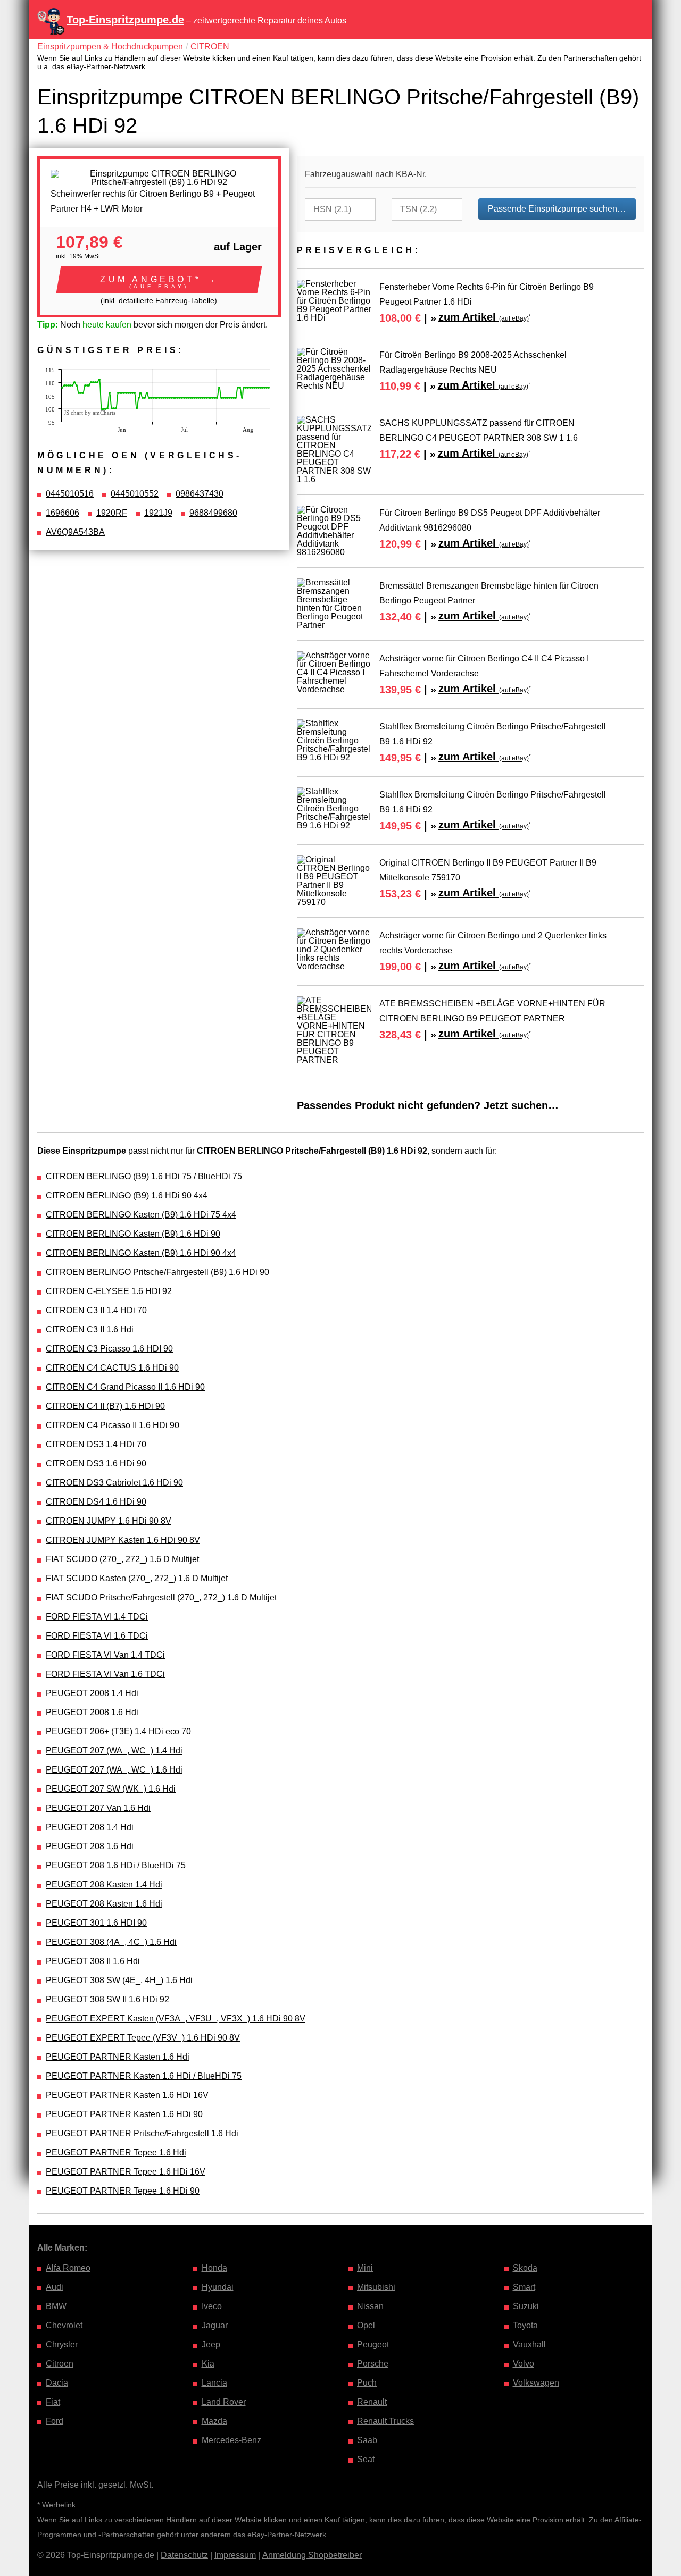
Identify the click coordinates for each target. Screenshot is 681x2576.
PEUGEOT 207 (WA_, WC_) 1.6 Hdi (114, 1770)
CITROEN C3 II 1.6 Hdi (90, 1329)
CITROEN (210, 47)
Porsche (373, 2364)
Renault (372, 2402)
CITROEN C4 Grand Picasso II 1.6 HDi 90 (125, 1387)
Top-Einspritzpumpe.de (125, 20)
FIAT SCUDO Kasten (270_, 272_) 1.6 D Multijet (137, 1578)
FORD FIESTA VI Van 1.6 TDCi (105, 1674)
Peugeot (373, 2344)
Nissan (370, 2306)
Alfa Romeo (68, 2268)
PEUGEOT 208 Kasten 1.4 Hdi (104, 1885)
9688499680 (213, 513)
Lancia (214, 2383)
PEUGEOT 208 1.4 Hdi (90, 1827)
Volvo (524, 2364)
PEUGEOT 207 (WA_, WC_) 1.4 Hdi (114, 1751)
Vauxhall (529, 2344)
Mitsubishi (376, 2287)
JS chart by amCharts (90, 413)
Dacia (57, 2383)
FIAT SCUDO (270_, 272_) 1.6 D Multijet (122, 1559)
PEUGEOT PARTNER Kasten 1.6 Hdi (118, 2057)
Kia (208, 2364)
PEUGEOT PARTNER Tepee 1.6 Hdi (116, 2153)
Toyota (525, 2325)
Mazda (214, 2421)
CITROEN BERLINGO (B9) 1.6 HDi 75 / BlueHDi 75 (144, 1176)
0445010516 (70, 494)
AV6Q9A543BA (75, 532)
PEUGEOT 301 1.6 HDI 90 (96, 1923)
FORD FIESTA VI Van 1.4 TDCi (105, 1655)
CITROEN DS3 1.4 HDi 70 (96, 1444)
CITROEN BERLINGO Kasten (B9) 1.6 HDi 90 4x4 (141, 1253)
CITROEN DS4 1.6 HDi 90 (96, 1502)
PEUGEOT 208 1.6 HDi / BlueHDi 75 (116, 1865)
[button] (159, 280)
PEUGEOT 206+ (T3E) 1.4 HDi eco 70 (118, 1731)
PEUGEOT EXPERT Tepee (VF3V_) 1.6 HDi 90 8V (143, 2038)
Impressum (235, 2555)
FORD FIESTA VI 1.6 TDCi (97, 1636)
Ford (55, 2421)
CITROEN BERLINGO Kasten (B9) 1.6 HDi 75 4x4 (141, 1215)
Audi (55, 2287)
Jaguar (215, 2325)
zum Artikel (484, 317)
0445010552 (135, 494)
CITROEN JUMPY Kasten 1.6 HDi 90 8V (123, 1540)
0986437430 (200, 494)
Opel (366, 2325)
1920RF (112, 513)
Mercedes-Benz (231, 2440)
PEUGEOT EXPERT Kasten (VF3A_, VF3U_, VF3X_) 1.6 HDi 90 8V (176, 2019)
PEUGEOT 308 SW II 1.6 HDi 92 (107, 1999)
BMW (56, 2306)
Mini (365, 2268)
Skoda (525, 2268)
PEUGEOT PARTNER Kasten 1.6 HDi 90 (124, 2114)
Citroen (60, 2364)
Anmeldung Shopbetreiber (312, 2555)
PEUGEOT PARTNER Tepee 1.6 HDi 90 (123, 2191)
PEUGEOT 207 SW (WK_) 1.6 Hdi (111, 1789)
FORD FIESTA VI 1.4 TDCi (97, 1617)
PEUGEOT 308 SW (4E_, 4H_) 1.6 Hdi (119, 1980)
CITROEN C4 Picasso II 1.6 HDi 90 (113, 1425)
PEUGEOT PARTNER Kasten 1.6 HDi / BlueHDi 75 (144, 2076)
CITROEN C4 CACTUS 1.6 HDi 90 (112, 1368)
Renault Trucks (385, 2421)
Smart (524, 2287)
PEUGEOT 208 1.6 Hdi (90, 1846)
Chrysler (62, 2344)
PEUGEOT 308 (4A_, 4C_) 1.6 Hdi (111, 1942)
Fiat (53, 2402)
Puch (367, 2383)
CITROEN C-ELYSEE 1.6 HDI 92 (109, 1291)
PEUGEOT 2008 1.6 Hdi (92, 1712)
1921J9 (158, 513)
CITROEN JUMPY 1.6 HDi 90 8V (109, 1521)
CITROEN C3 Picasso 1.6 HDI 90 (109, 1349)
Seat (366, 2459)
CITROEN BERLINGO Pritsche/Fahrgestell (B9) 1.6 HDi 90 (157, 1272)
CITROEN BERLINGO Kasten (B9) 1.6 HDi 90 (133, 1234)
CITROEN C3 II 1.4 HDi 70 (96, 1310)
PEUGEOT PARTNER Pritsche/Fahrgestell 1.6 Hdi (142, 2133)
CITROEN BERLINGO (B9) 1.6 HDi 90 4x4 (127, 1195)
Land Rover (224, 2402)
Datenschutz (184, 2555)
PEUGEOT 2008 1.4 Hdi (92, 1693)
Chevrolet (64, 2325)
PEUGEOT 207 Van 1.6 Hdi (98, 1808)
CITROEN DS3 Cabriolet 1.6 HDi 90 (114, 1483)
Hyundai (218, 2287)
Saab (367, 2440)
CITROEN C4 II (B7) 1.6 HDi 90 (105, 1406)
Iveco (212, 2306)
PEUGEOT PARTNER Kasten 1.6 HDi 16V (127, 2095)
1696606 (63, 513)
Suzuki (526, 2306)
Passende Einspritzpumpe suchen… (557, 209)
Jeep (211, 2344)
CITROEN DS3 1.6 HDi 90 (96, 1463)
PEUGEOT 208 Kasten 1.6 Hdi (104, 1904)
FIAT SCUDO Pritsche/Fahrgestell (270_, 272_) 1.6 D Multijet (161, 1597)
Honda (214, 2268)
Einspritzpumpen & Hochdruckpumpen (110, 47)
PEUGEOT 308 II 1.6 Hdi (93, 1961)
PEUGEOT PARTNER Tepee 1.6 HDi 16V (126, 2172)
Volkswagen (536, 2383)
